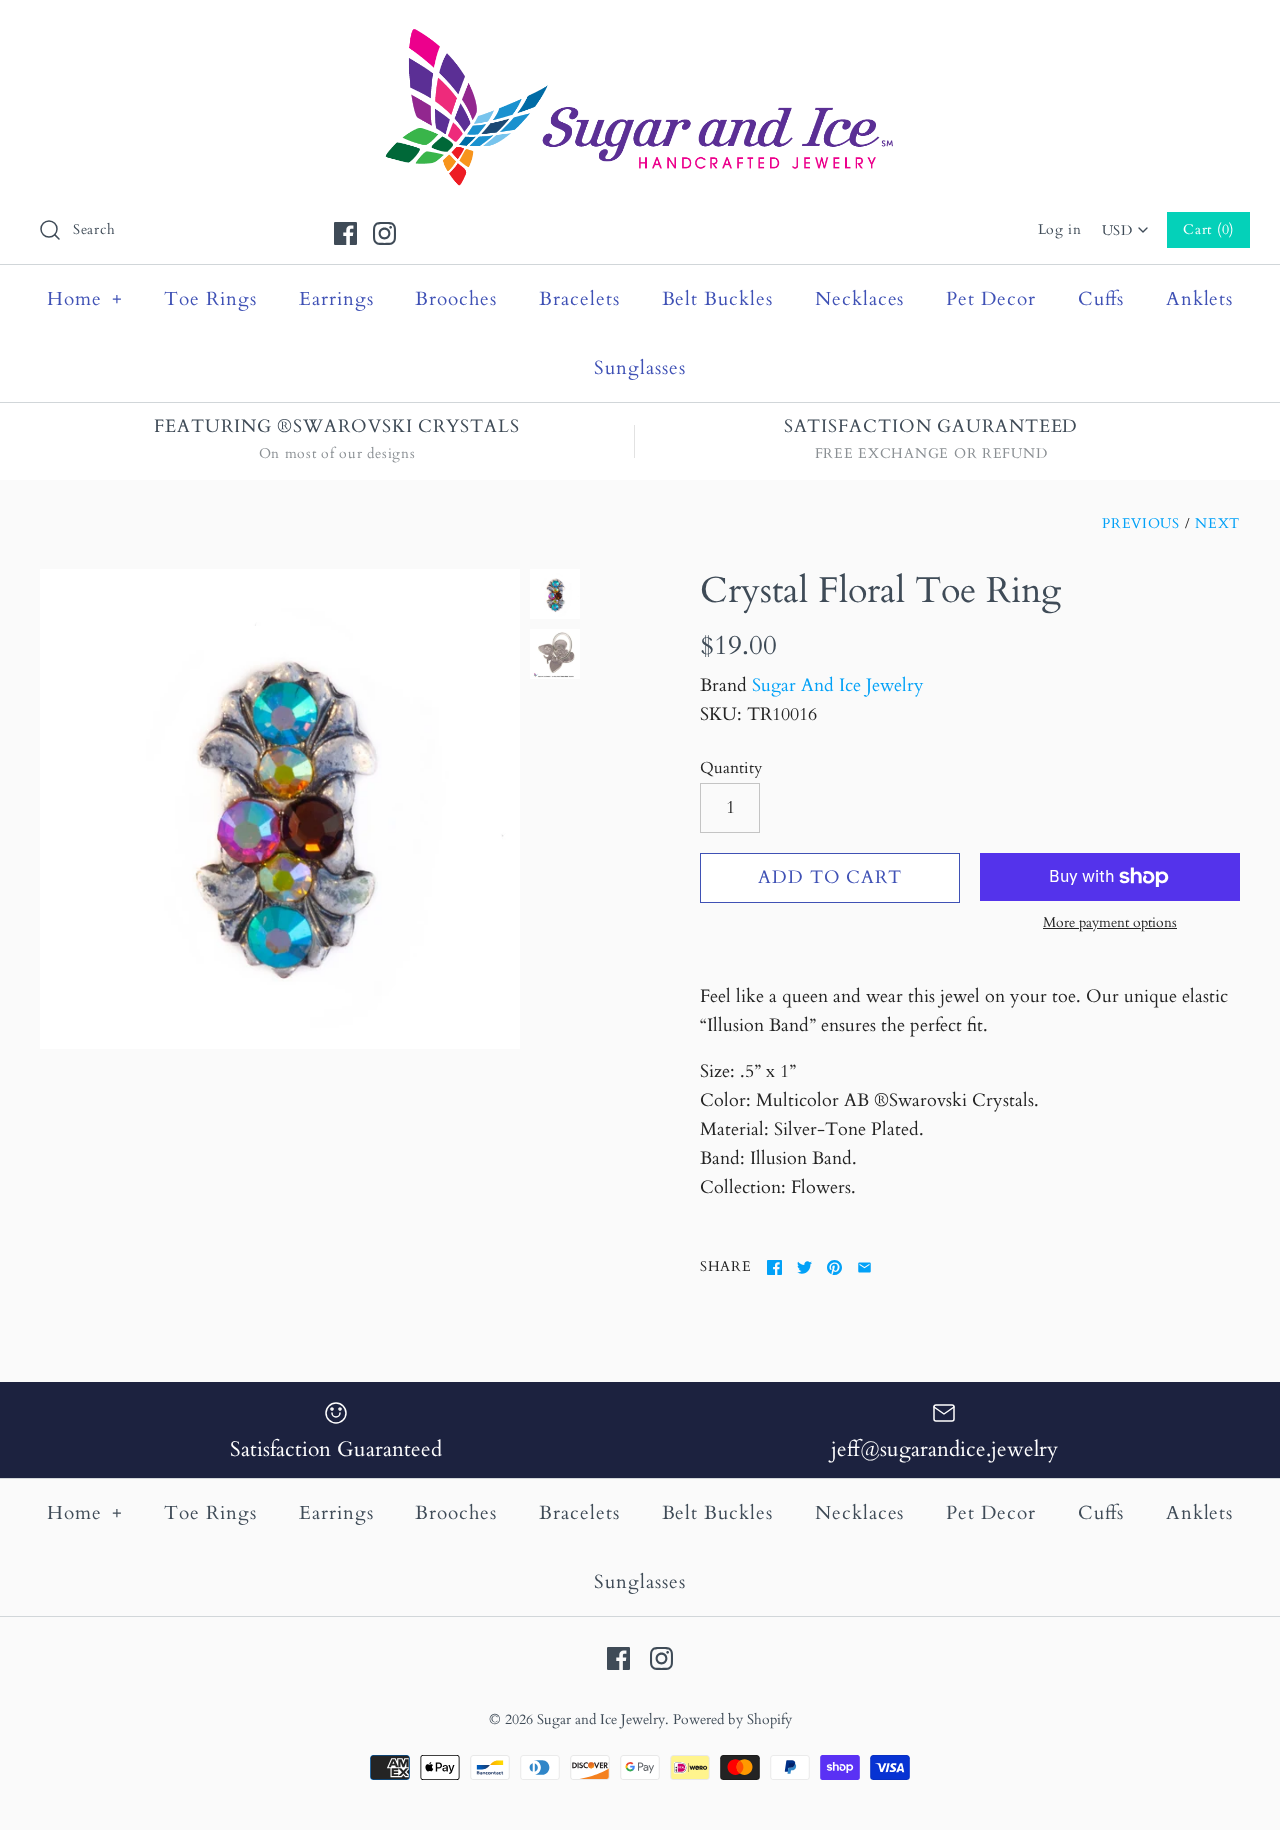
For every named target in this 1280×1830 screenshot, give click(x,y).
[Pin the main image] (834, 1267)
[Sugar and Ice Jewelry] (640, 33)
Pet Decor (991, 299)
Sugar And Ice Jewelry (838, 685)
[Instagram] (384, 233)
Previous (1141, 523)
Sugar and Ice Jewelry (601, 1719)
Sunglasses (640, 368)
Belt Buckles (717, 299)
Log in (1060, 229)
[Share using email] (864, 1267)
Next (1217, 523)
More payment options (1110, 923)
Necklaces (860, 299)
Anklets (1200, 299)
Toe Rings (210, 299)
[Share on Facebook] (774, 1267)
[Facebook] (345, 233)
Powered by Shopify (732, 1719)
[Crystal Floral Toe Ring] (280, 809)
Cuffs (1101, 299)
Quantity (731, 768)
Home (85, 299)
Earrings (336, 299)
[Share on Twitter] (804, 1267)
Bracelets (579, 299)
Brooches (456, 299)
